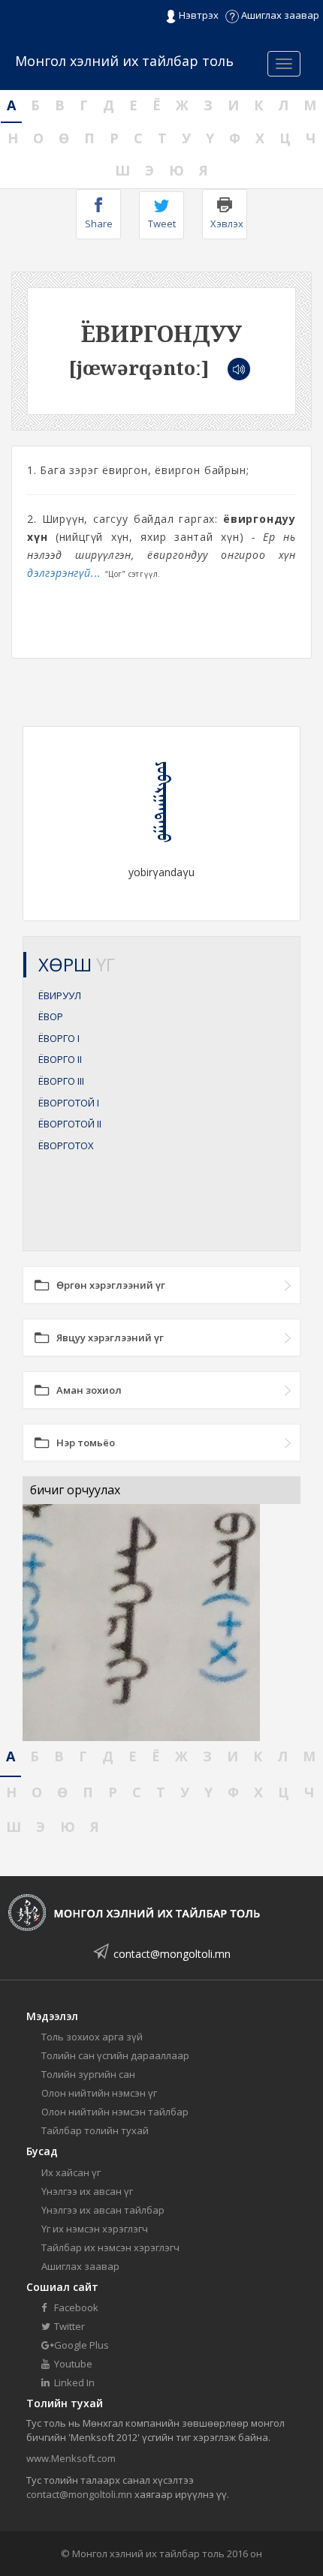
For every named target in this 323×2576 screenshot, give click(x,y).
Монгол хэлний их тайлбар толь (124, 61)
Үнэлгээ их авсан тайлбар (103, 2210)
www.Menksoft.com (71, 2458)
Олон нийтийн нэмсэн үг (99, 2093)
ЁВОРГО (59, 1038)
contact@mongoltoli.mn (172, 1954)
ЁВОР (51, 1016)
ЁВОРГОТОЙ (69, 1103)
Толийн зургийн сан (88, 2074)
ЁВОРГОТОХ (66, 1145)
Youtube (72, 2364)
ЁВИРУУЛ (60, 995)
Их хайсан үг (71, 2172)
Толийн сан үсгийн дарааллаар (115, 2055)
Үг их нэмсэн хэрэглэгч (95, 2229)
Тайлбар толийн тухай (95, 2130)
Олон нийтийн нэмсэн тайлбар (115, 2112)
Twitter (68, 2326)
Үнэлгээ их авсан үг (87, 2191)
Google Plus (80, 2345)
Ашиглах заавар (279, 15)
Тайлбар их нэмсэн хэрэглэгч (110, 2247)
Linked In (73, 2382)
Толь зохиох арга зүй (92, 2037)
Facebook (75, 2307)
